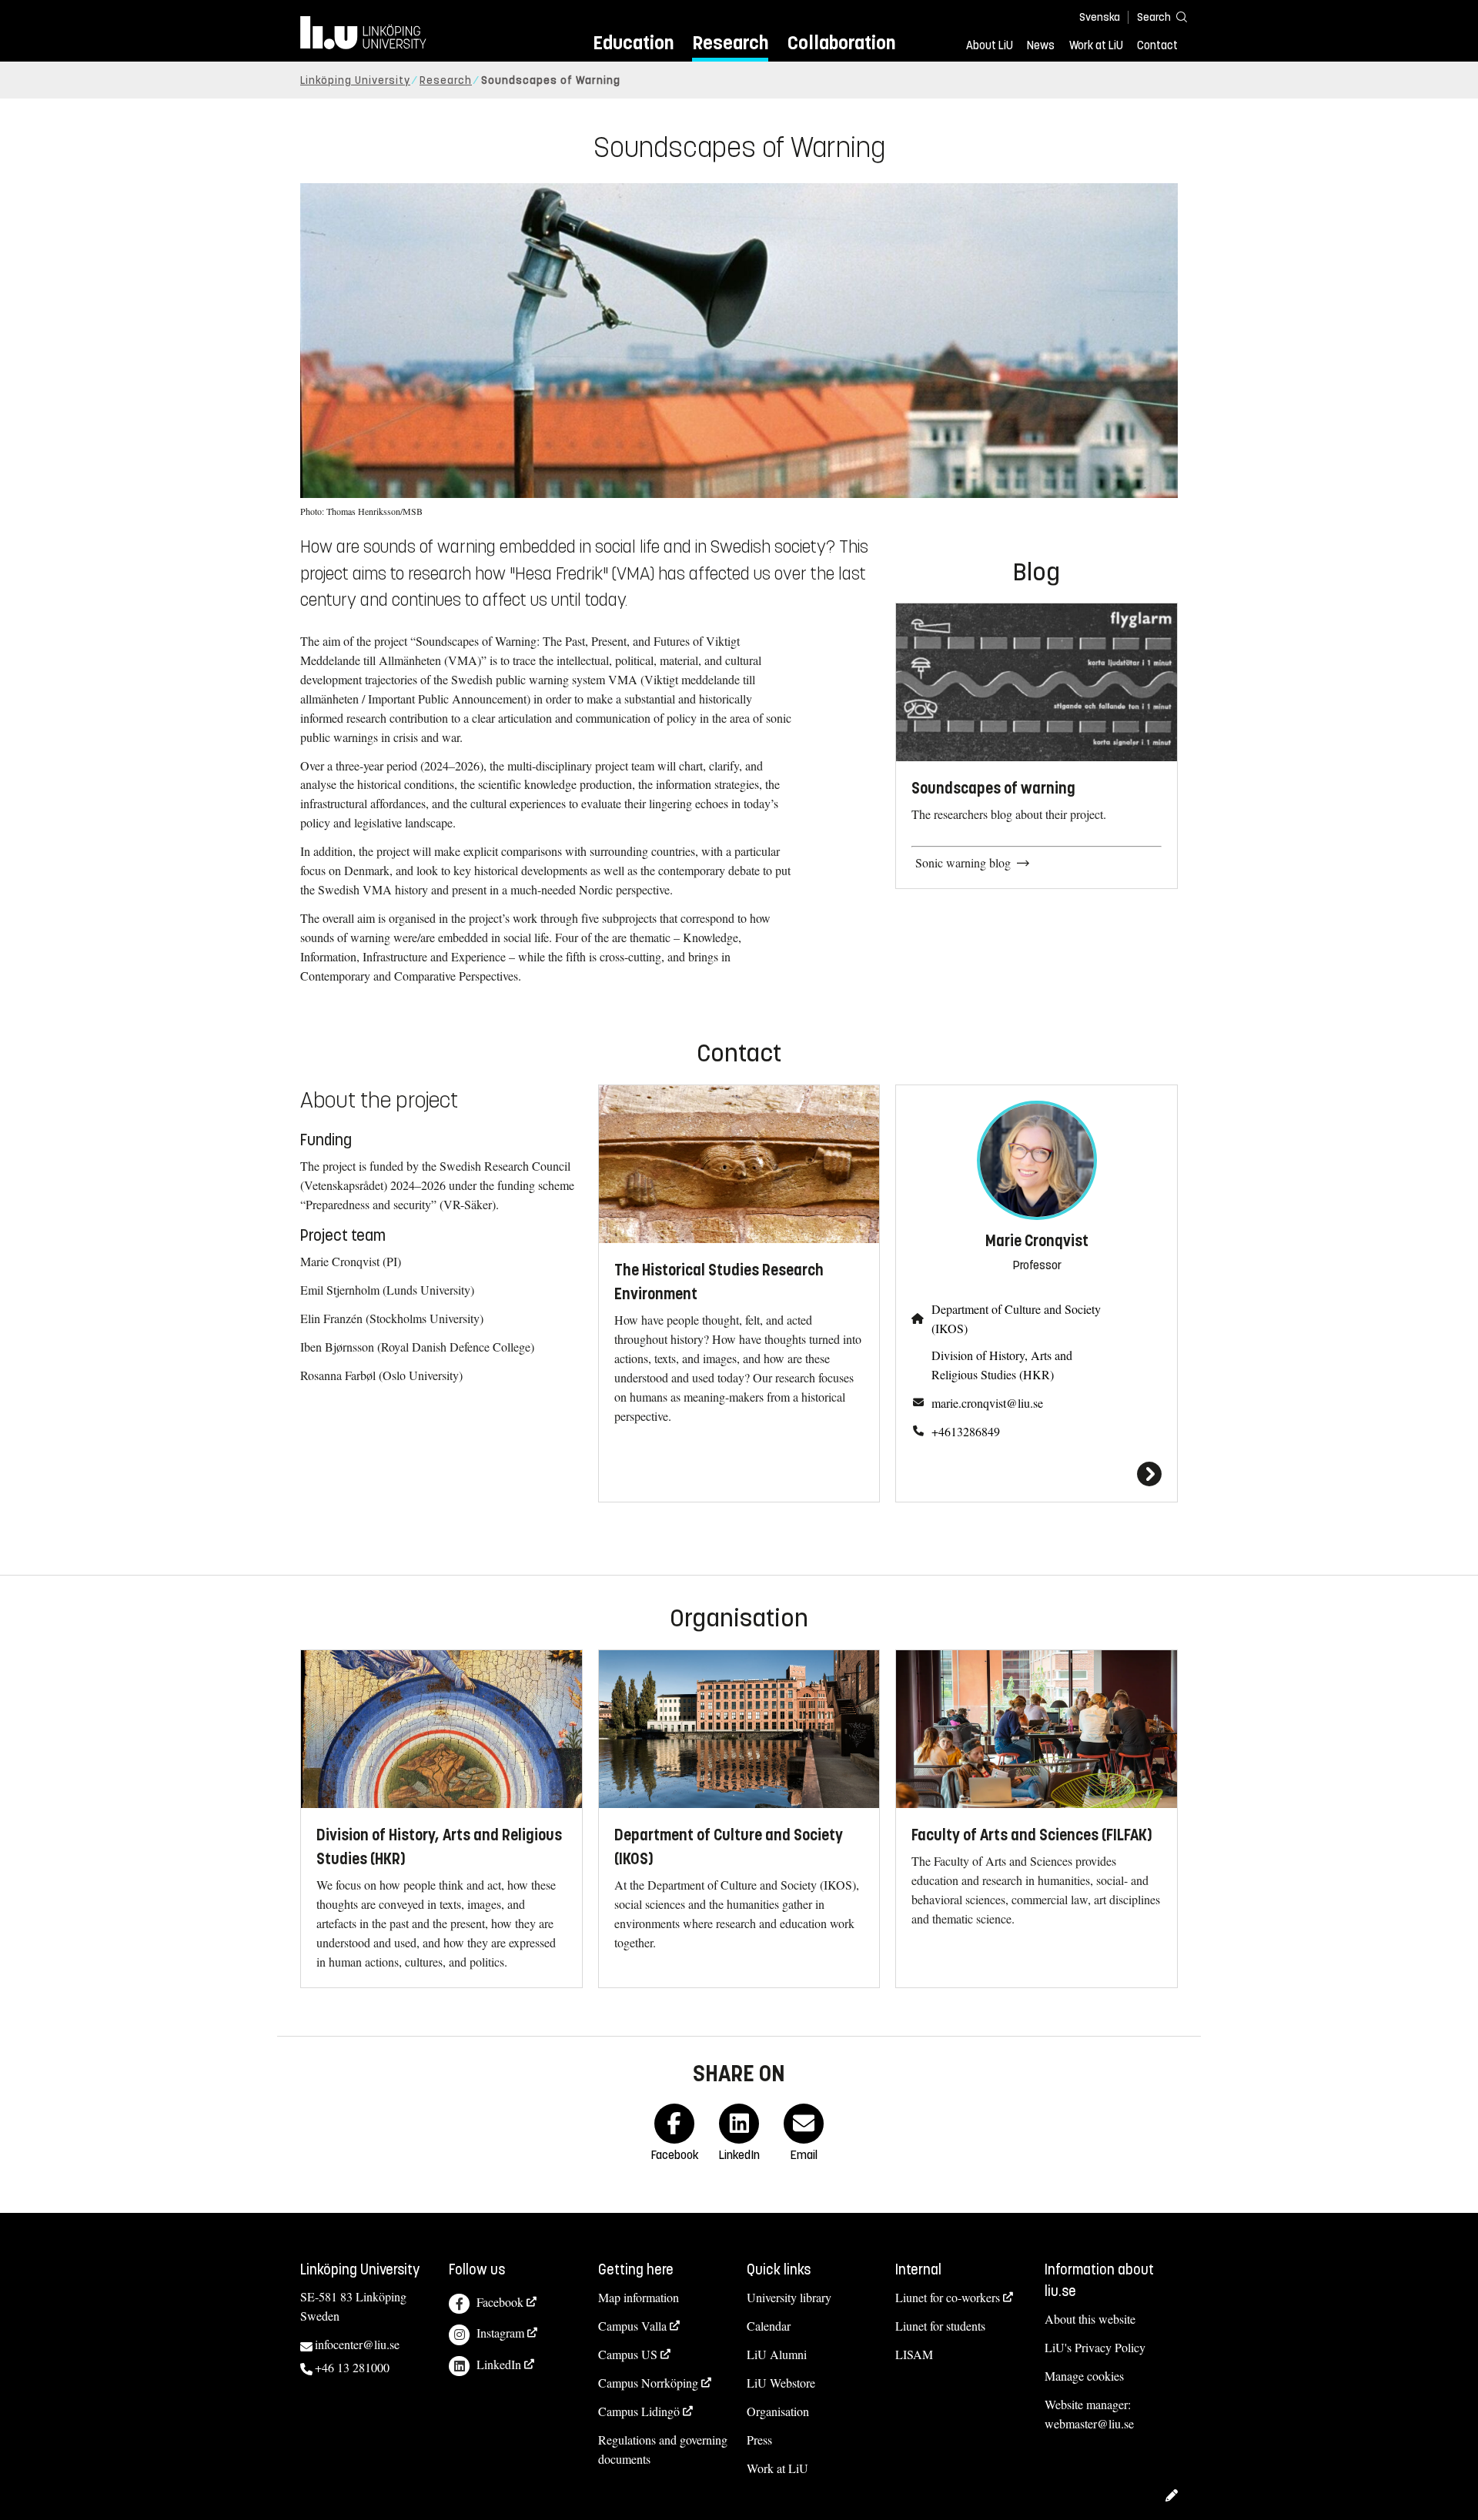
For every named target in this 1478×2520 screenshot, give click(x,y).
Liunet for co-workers (948, 2297)
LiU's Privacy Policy (1095, 2347)
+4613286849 (966, 1431)
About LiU (990, 45)
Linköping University (355, 80)
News (1041, 45)
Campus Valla (632, 2326)
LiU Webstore (781, 2383)
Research (730, 43)
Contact (1157, 45)
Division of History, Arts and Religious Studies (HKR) (1002, 1365)
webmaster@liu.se (1089, 2423)
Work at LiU (1096, 45)
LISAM (914, 2354)
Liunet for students (940, 2326)
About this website (1090, 2319)
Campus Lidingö (639, 2411)
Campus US (628, 2354)
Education (633, 43)
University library (789, 2297)
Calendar (769, 2326)
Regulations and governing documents (663, 2449)
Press (759, 2440)
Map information (639, 2297)
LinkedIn (499, 2364)
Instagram (500, 2333)
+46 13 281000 (352, 2367)
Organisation (778, 2411)
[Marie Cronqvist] (1037, 1474)
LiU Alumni (777, 2354)
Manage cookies (1084, 2376)
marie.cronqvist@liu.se (987, 1403)
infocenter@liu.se (357, 2344)
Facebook (500, 2302)
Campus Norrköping (648, 2383)
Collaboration (841, 43)
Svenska (1100, 17)
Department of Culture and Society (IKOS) (1016, 1318)
